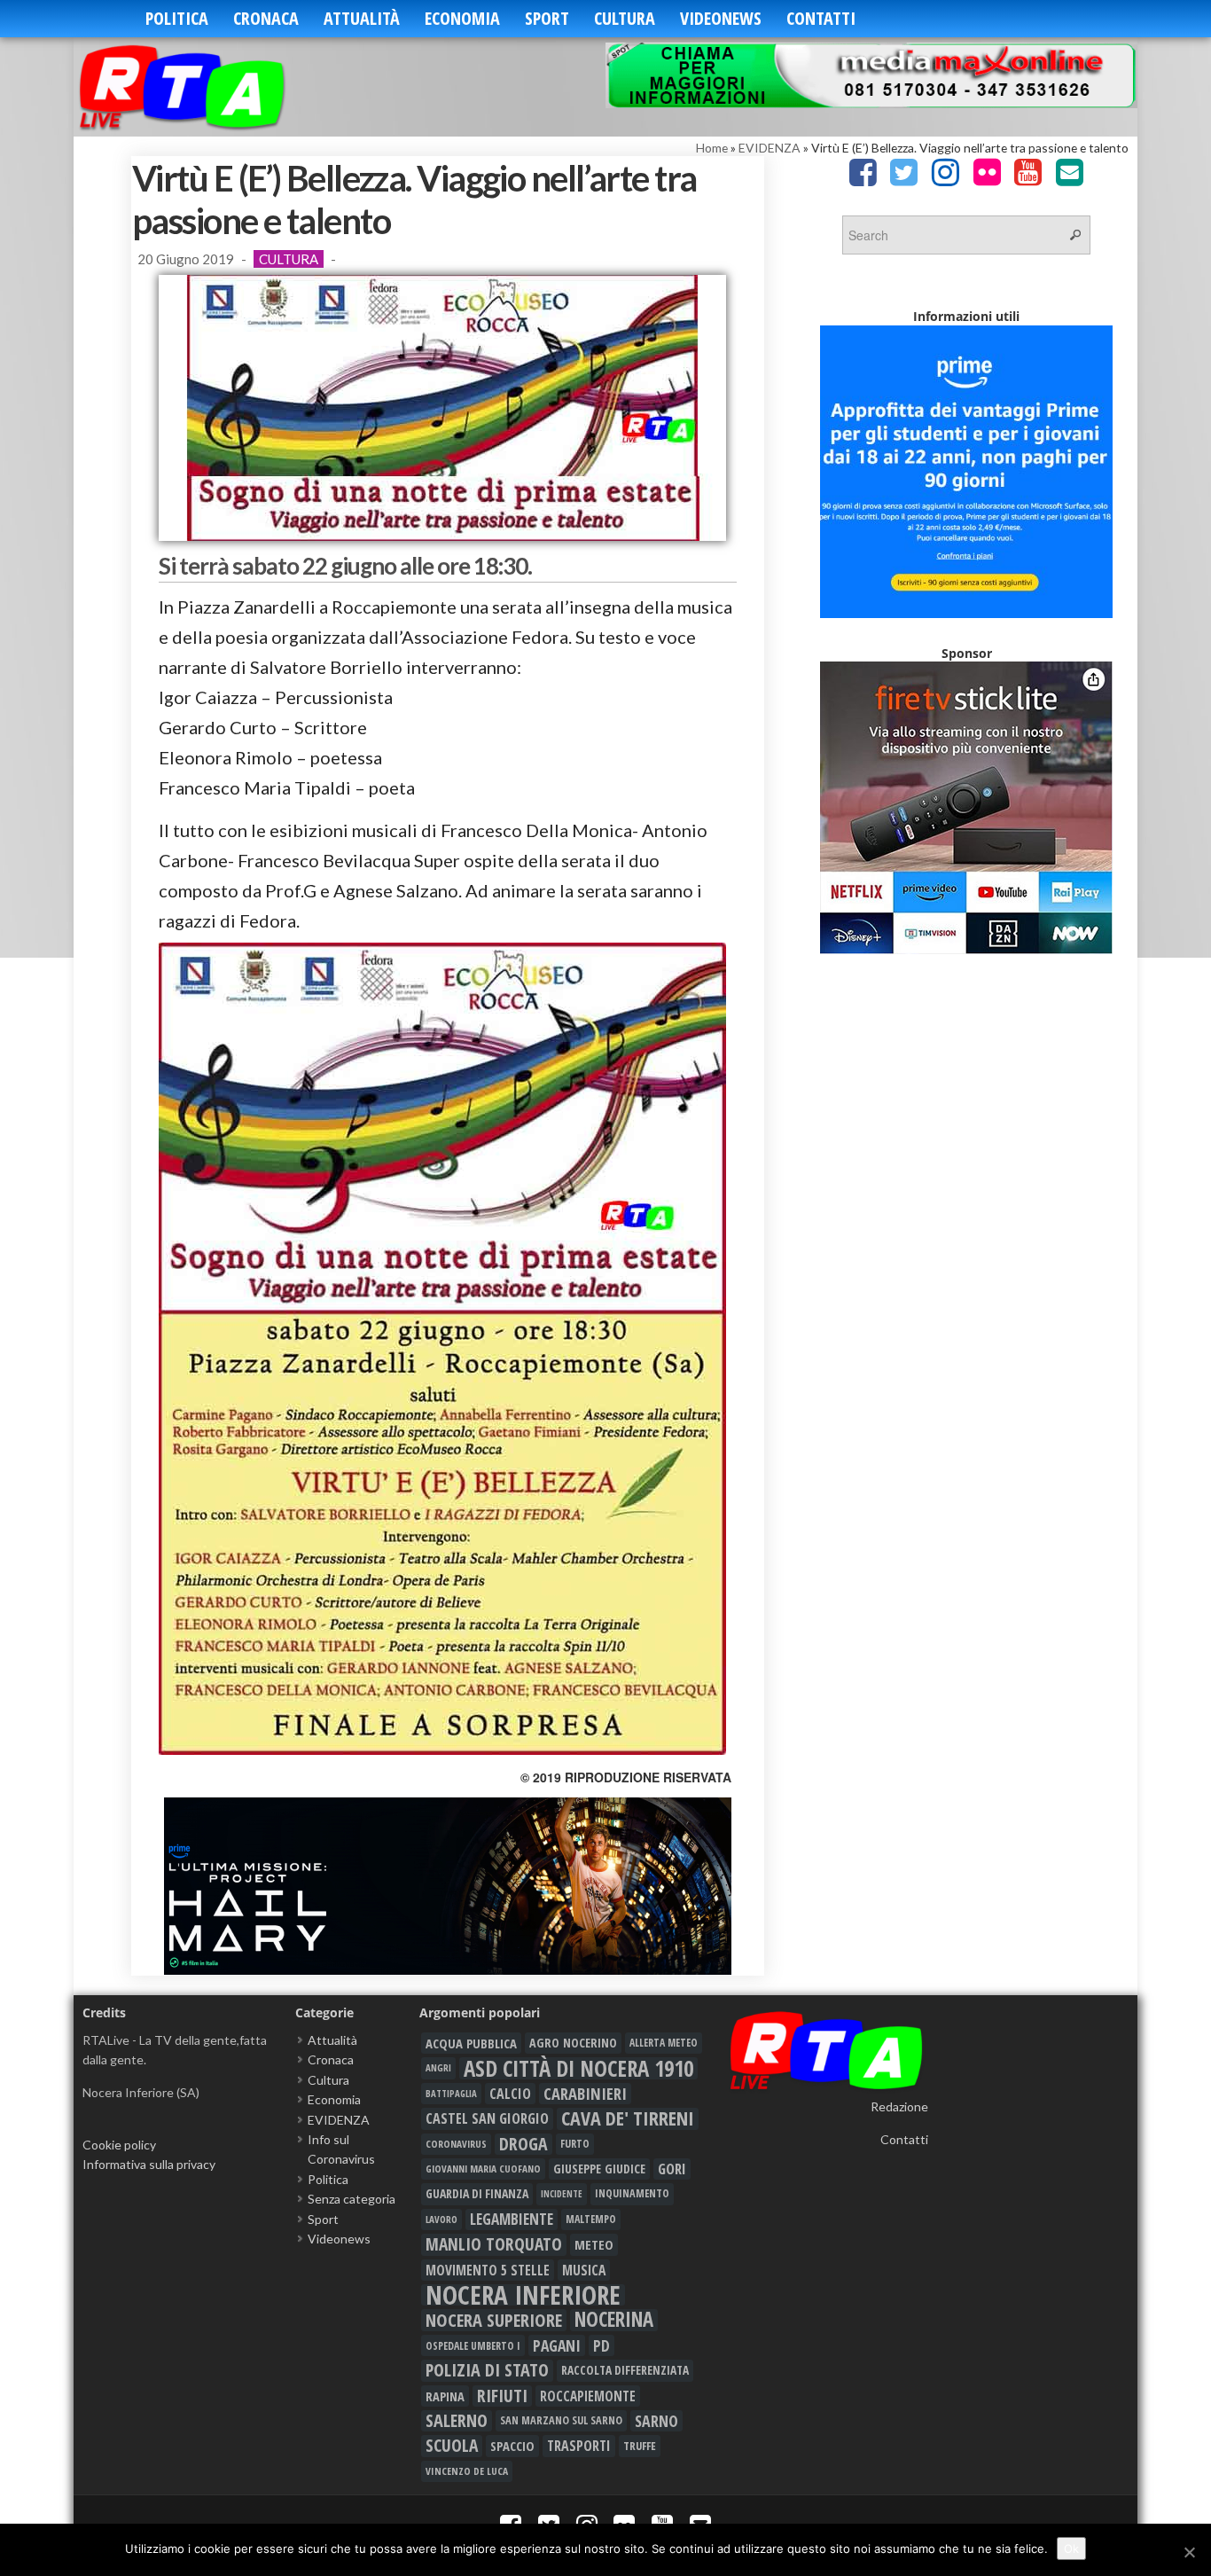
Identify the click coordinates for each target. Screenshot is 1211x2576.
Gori (672, 2169)
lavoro (441, 2219)
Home (712, 148)
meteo (594, 2244)
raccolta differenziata (625, 2370)
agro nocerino (573, 2043)
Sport (547, 18)
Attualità (362, 18)
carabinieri (585, 2094)
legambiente (512, 2219)
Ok (1071, 2549)
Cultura (625, 18)
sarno (656, 2421)
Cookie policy (119, 2145)
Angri (438, 2067)
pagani (557, 2345)
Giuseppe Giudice (599, 2169)
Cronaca (266, 18)
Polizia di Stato (487, 2370)
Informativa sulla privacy (149, 2164)
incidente (562, 2194)
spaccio (512, 2446)
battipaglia (451, 2094)
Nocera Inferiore (523, 2295)
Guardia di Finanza (477, 2193)
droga (523, 2144)
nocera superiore (494, 2320)
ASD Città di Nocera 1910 (578, 2068)
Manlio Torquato (494, 2244)
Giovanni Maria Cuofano (483, 2169)
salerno (457, 2421)
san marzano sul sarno (561, 2420)
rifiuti (502, 2396)
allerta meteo (664, 2043)
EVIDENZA (770, 148)
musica (584, 2270)
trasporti (579, 2446)
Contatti (821, 18)
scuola (452, 2446)
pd (602, 2345)
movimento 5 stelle (488, 2270)
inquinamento (632, 2193)
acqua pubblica (471, 2043)
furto (575, 2144)
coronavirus (456, 2144)
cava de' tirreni (628, 2118)
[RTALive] (209, 86)
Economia (462, 18)
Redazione (899, 2106)
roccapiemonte (588, 2396)
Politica (177, 18)
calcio (510, 2094)
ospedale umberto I (473, 2345)
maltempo (591, 2219)
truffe (640, 2446)
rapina (445, 2396)
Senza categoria (352, 2199)
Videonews (721, 18)
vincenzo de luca (467, 2471)
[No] (1189, 2552)
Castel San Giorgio (487, 2118)
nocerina (614, 2320)
